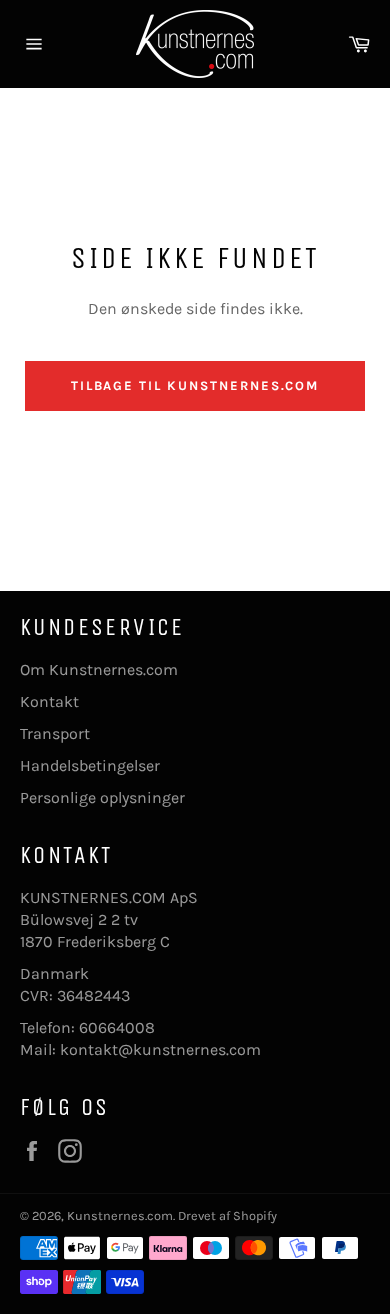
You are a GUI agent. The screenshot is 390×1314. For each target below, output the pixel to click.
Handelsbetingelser (90, 765)
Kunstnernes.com (120, 1215)
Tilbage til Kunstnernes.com (195, 385)
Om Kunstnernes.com (99, 669)
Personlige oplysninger (102, 797)
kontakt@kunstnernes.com (160, 1049)
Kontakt (49, 701)
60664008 (117, 1027)
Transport (55, 733)
